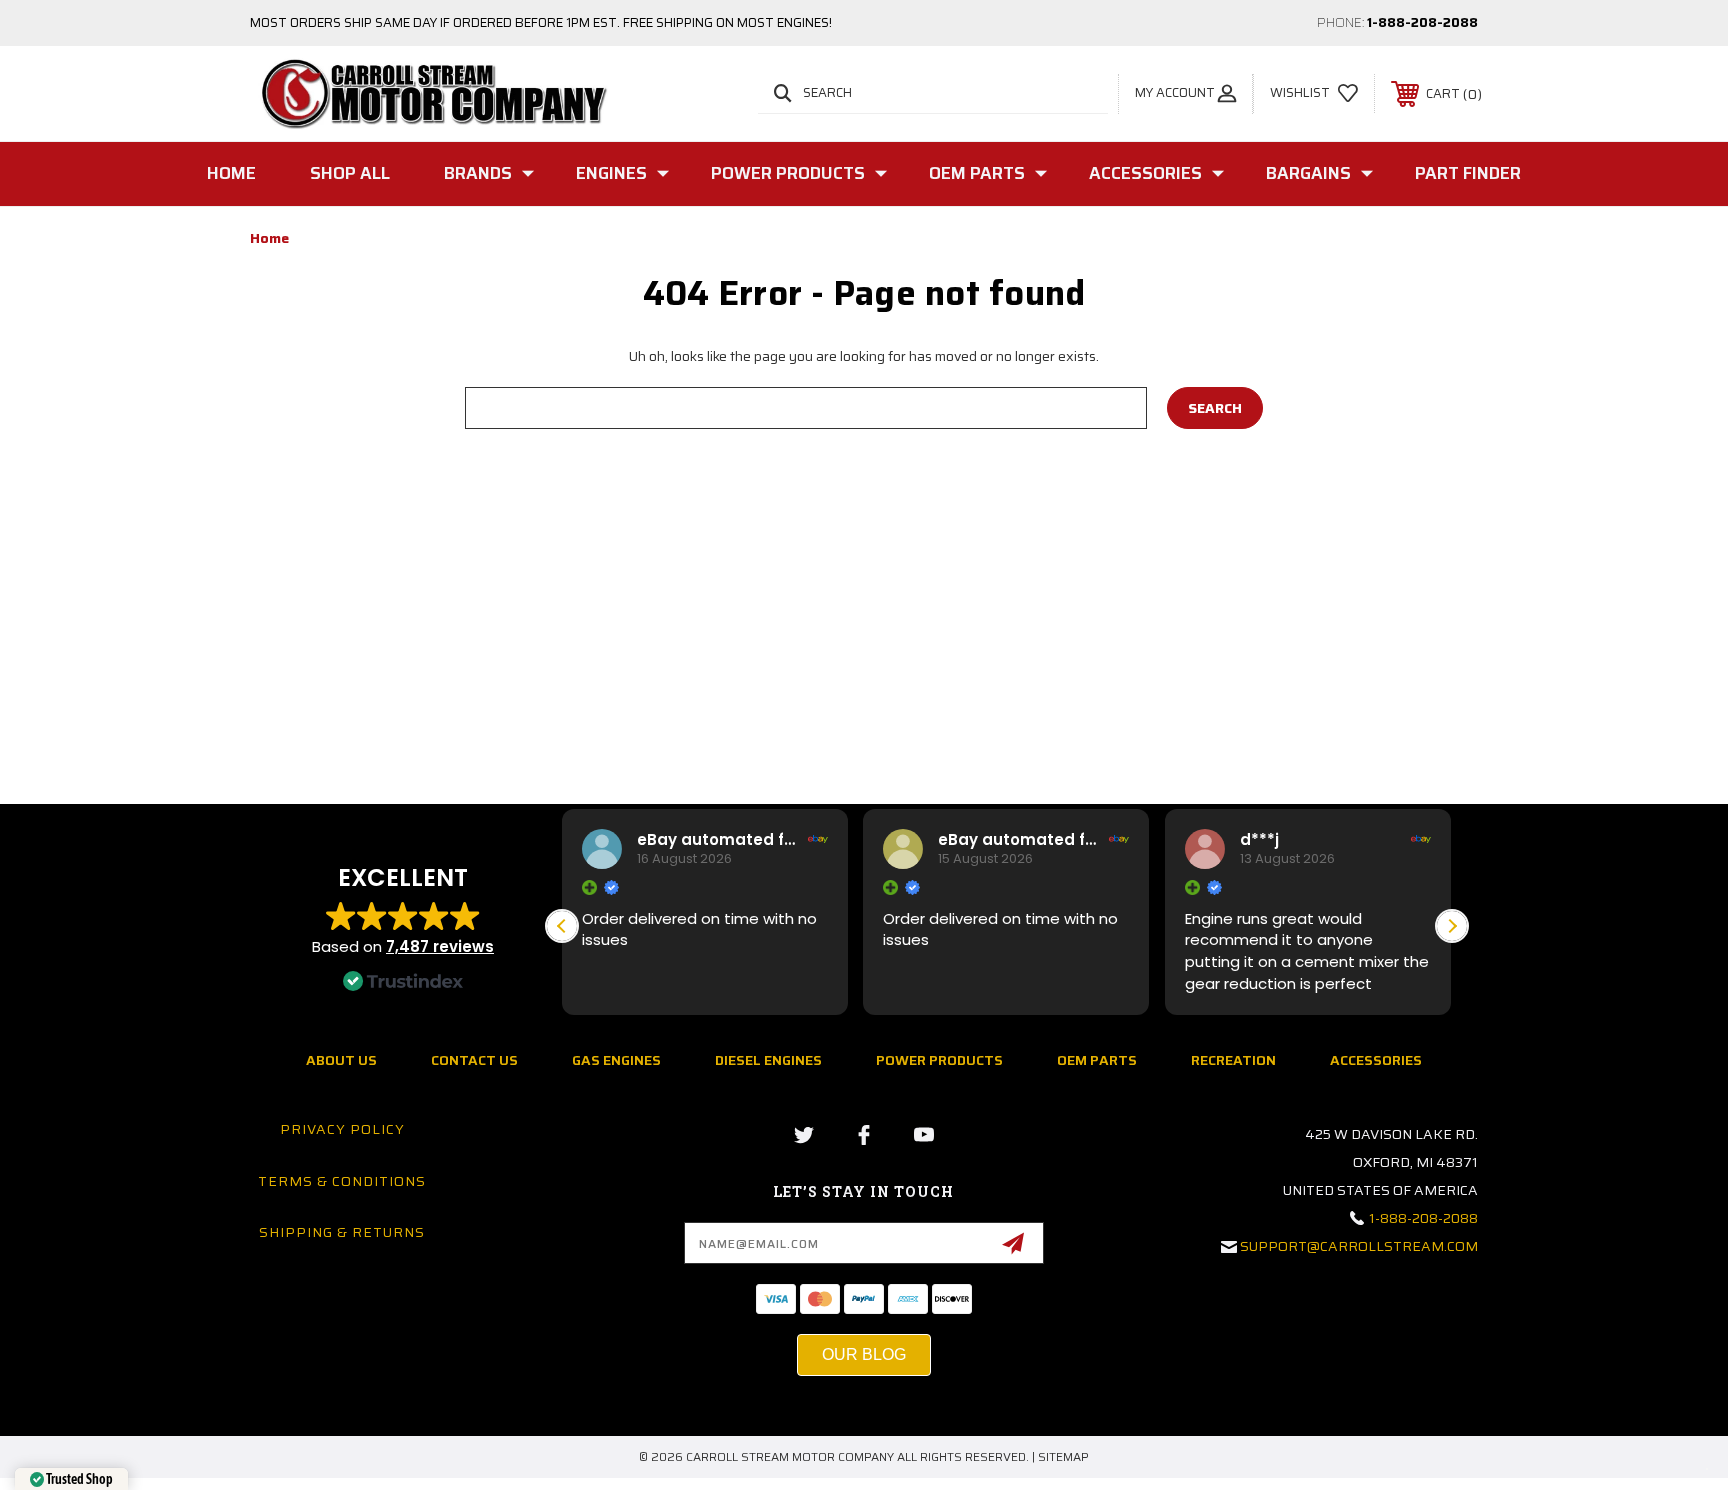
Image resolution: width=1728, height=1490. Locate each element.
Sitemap (1063, 1456)
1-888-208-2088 (1422, 22)
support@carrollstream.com (1359, 1246)
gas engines (616, 1060)
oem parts (1097, 1060)
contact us (474, 1060)
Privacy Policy (342, 1129)
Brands (478, 173)
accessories (1376, 1060)
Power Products (788, 173)
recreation (1233, 1060)
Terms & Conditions (342, 1181)
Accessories (1145, 173)
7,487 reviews (440, 946)
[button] (1452, 926)
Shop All (350, 173)
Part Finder (1468, 173)
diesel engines (768, 1060)
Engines (611, 173)
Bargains (1308, 173)
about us (341, 1060)
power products (939, 1060)
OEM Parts (977, 173)
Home (231, 173)
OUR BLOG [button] (864, 1354)
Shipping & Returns (342, 1232)
